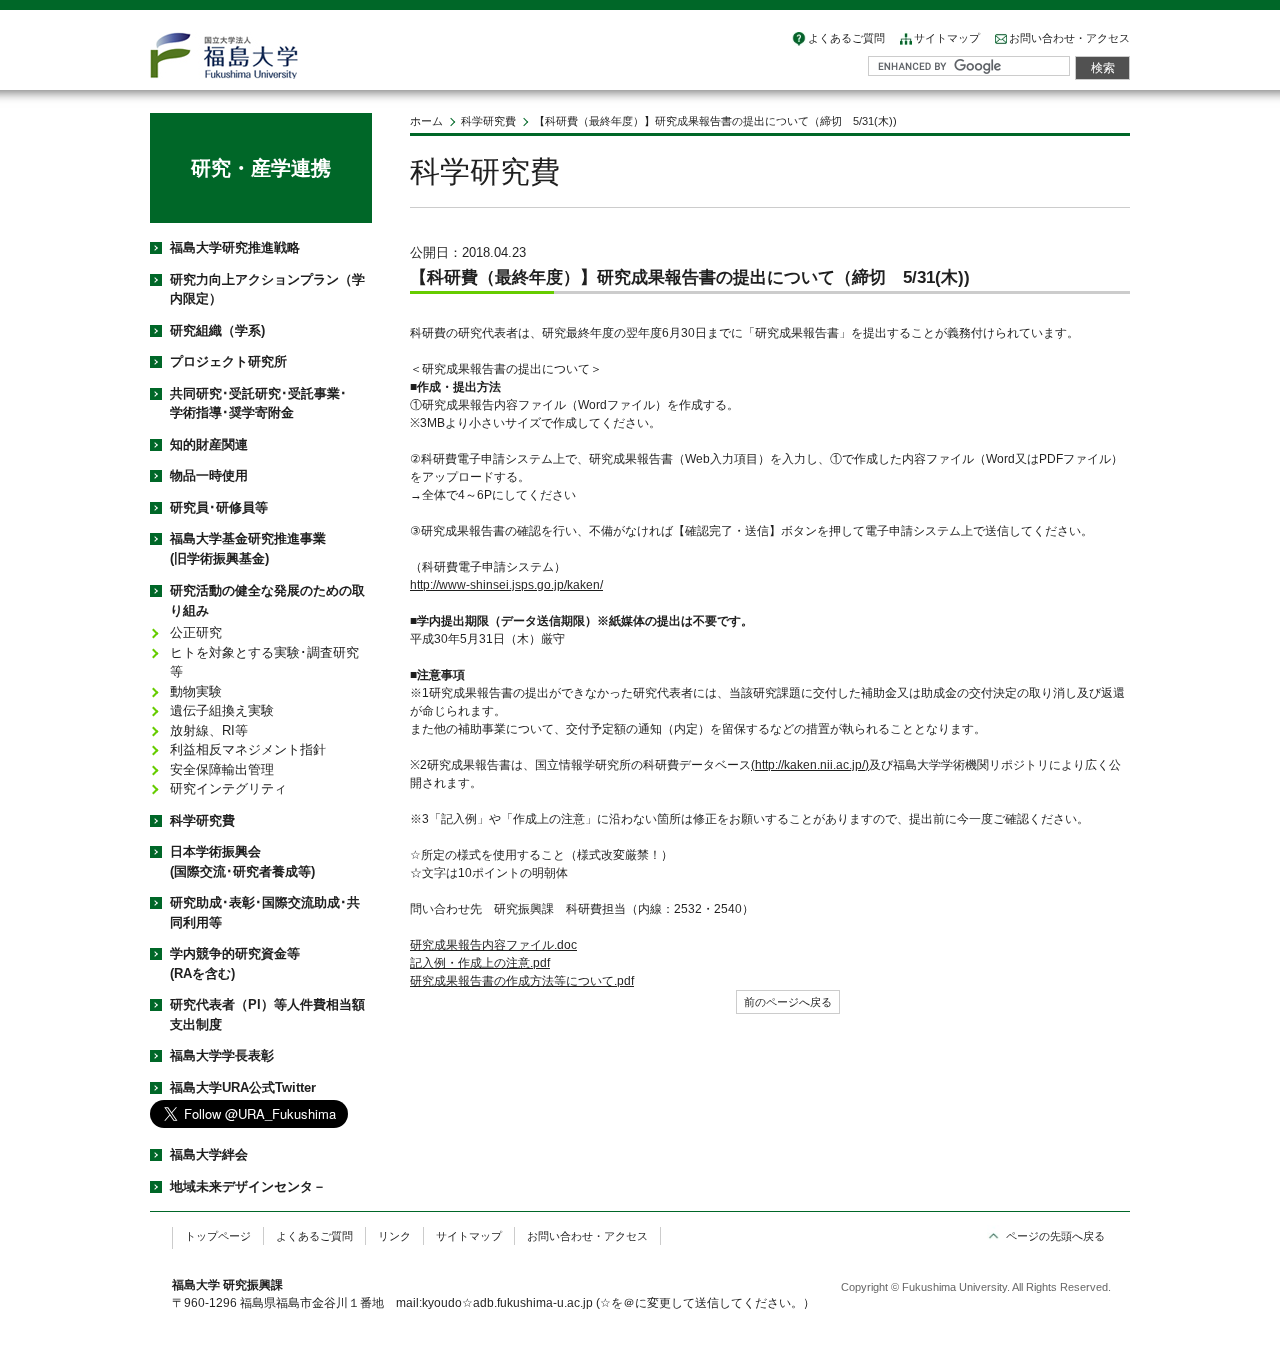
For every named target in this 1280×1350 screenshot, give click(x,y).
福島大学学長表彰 (222, 1055)
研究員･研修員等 (219, 507)
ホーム (426, 121)
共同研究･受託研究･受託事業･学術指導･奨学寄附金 (258, 403)
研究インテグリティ (228, 788)
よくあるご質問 (846, 38)
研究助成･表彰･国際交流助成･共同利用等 (265, 912)
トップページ (218, 1236)
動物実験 (196, 691)
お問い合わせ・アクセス (1069, 38)
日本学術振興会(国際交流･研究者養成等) (242, 861)
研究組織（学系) (217, 330)
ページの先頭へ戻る (1055, 1236)
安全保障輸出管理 (222, 769)
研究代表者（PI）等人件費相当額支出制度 (267, 1014)
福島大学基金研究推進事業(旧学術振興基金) (248, 548)
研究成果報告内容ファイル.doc (493, 945)
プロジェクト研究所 (228, 361)
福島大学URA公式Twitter (243, 1087)
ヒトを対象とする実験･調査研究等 (264, 662)
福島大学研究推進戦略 (235, 247)
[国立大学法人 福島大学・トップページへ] (224, 55)
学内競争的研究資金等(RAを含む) (235, 963)
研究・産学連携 (261, 168)
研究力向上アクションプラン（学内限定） (267, 289)
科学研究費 (488, 121)
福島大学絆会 (209, 1154)
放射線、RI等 (209, 730)
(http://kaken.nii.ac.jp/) (810, 765)
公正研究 (196, 632)
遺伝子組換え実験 (222, 710)
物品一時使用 (209, 475)
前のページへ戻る (788, 1002)
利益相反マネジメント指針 (248, 749)
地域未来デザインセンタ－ (248, 1186)
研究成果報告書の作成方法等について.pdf (522, 981)
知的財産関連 (209, 444)
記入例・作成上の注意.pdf (480, 963)
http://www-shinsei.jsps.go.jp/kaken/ (506, 585)
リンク (394, 1236)
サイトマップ (947, 38)
